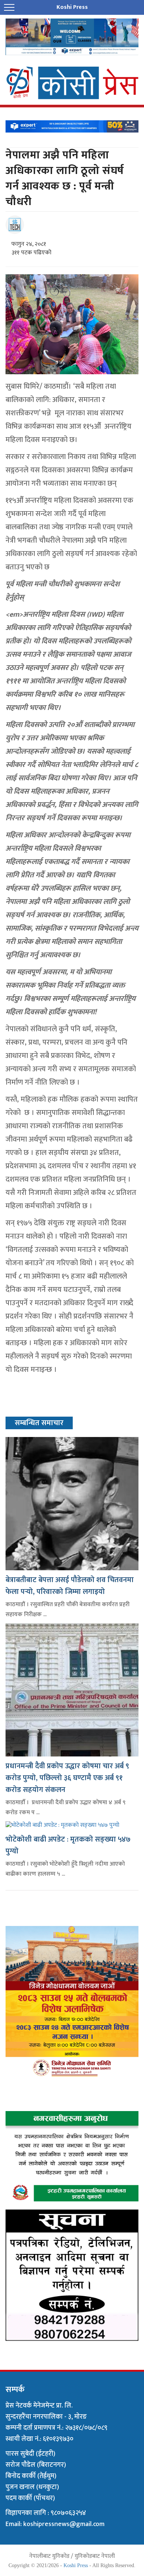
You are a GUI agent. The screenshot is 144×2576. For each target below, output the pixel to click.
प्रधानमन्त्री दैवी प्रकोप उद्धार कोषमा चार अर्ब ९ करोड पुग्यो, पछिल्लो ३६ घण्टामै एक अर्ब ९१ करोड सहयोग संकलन (67, 1778)
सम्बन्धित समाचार (39, 1423)
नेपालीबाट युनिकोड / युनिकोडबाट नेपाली (72, 2556)
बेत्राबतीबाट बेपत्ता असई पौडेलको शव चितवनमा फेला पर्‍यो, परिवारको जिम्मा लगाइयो (70, 1586)
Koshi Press (76, 2565)
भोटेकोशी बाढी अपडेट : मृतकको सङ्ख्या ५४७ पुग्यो (68, 1845)
